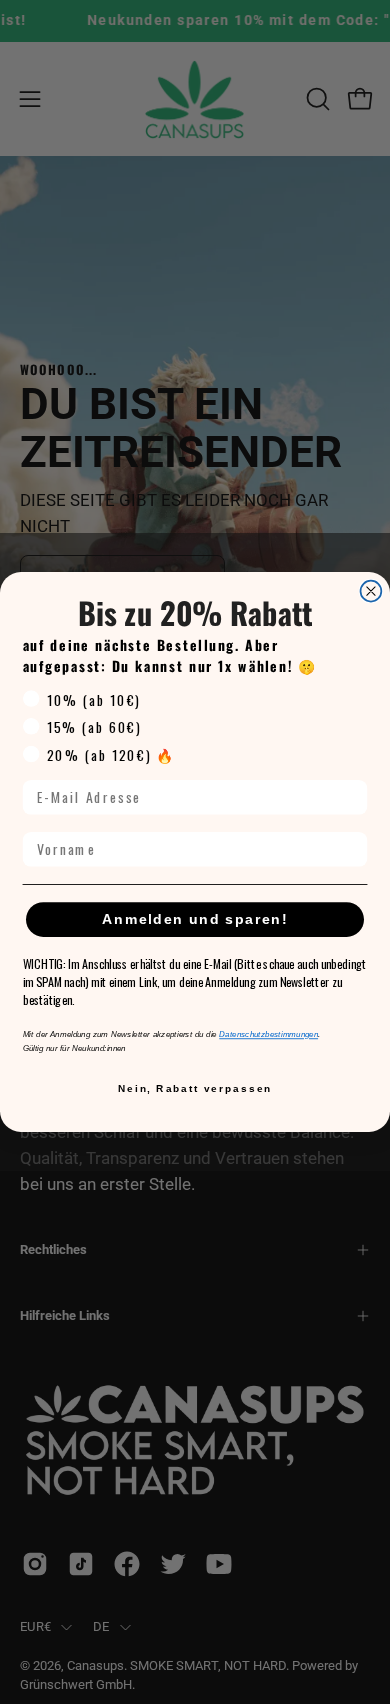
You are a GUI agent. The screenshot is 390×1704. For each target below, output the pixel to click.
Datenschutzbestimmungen (268, 1034)
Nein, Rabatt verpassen (195, 1088)
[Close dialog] (371, 591)
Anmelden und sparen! (194, 919)
